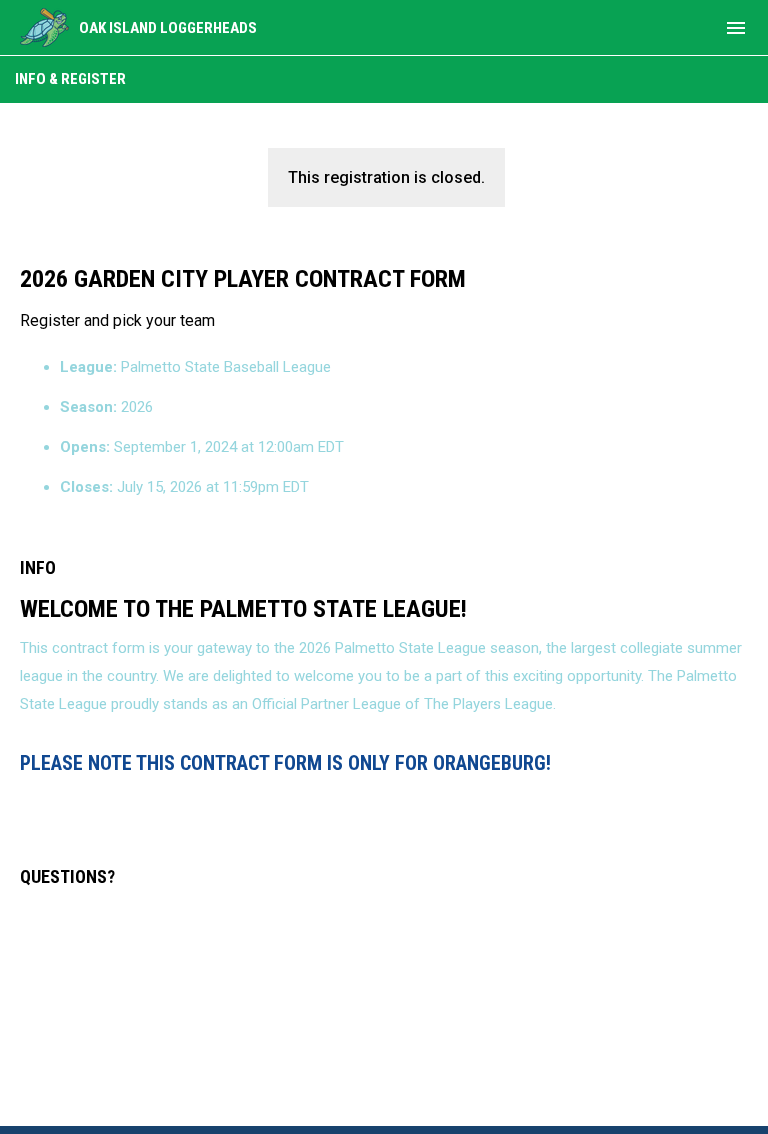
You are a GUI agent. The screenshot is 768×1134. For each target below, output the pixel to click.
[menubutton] (736, 28)
